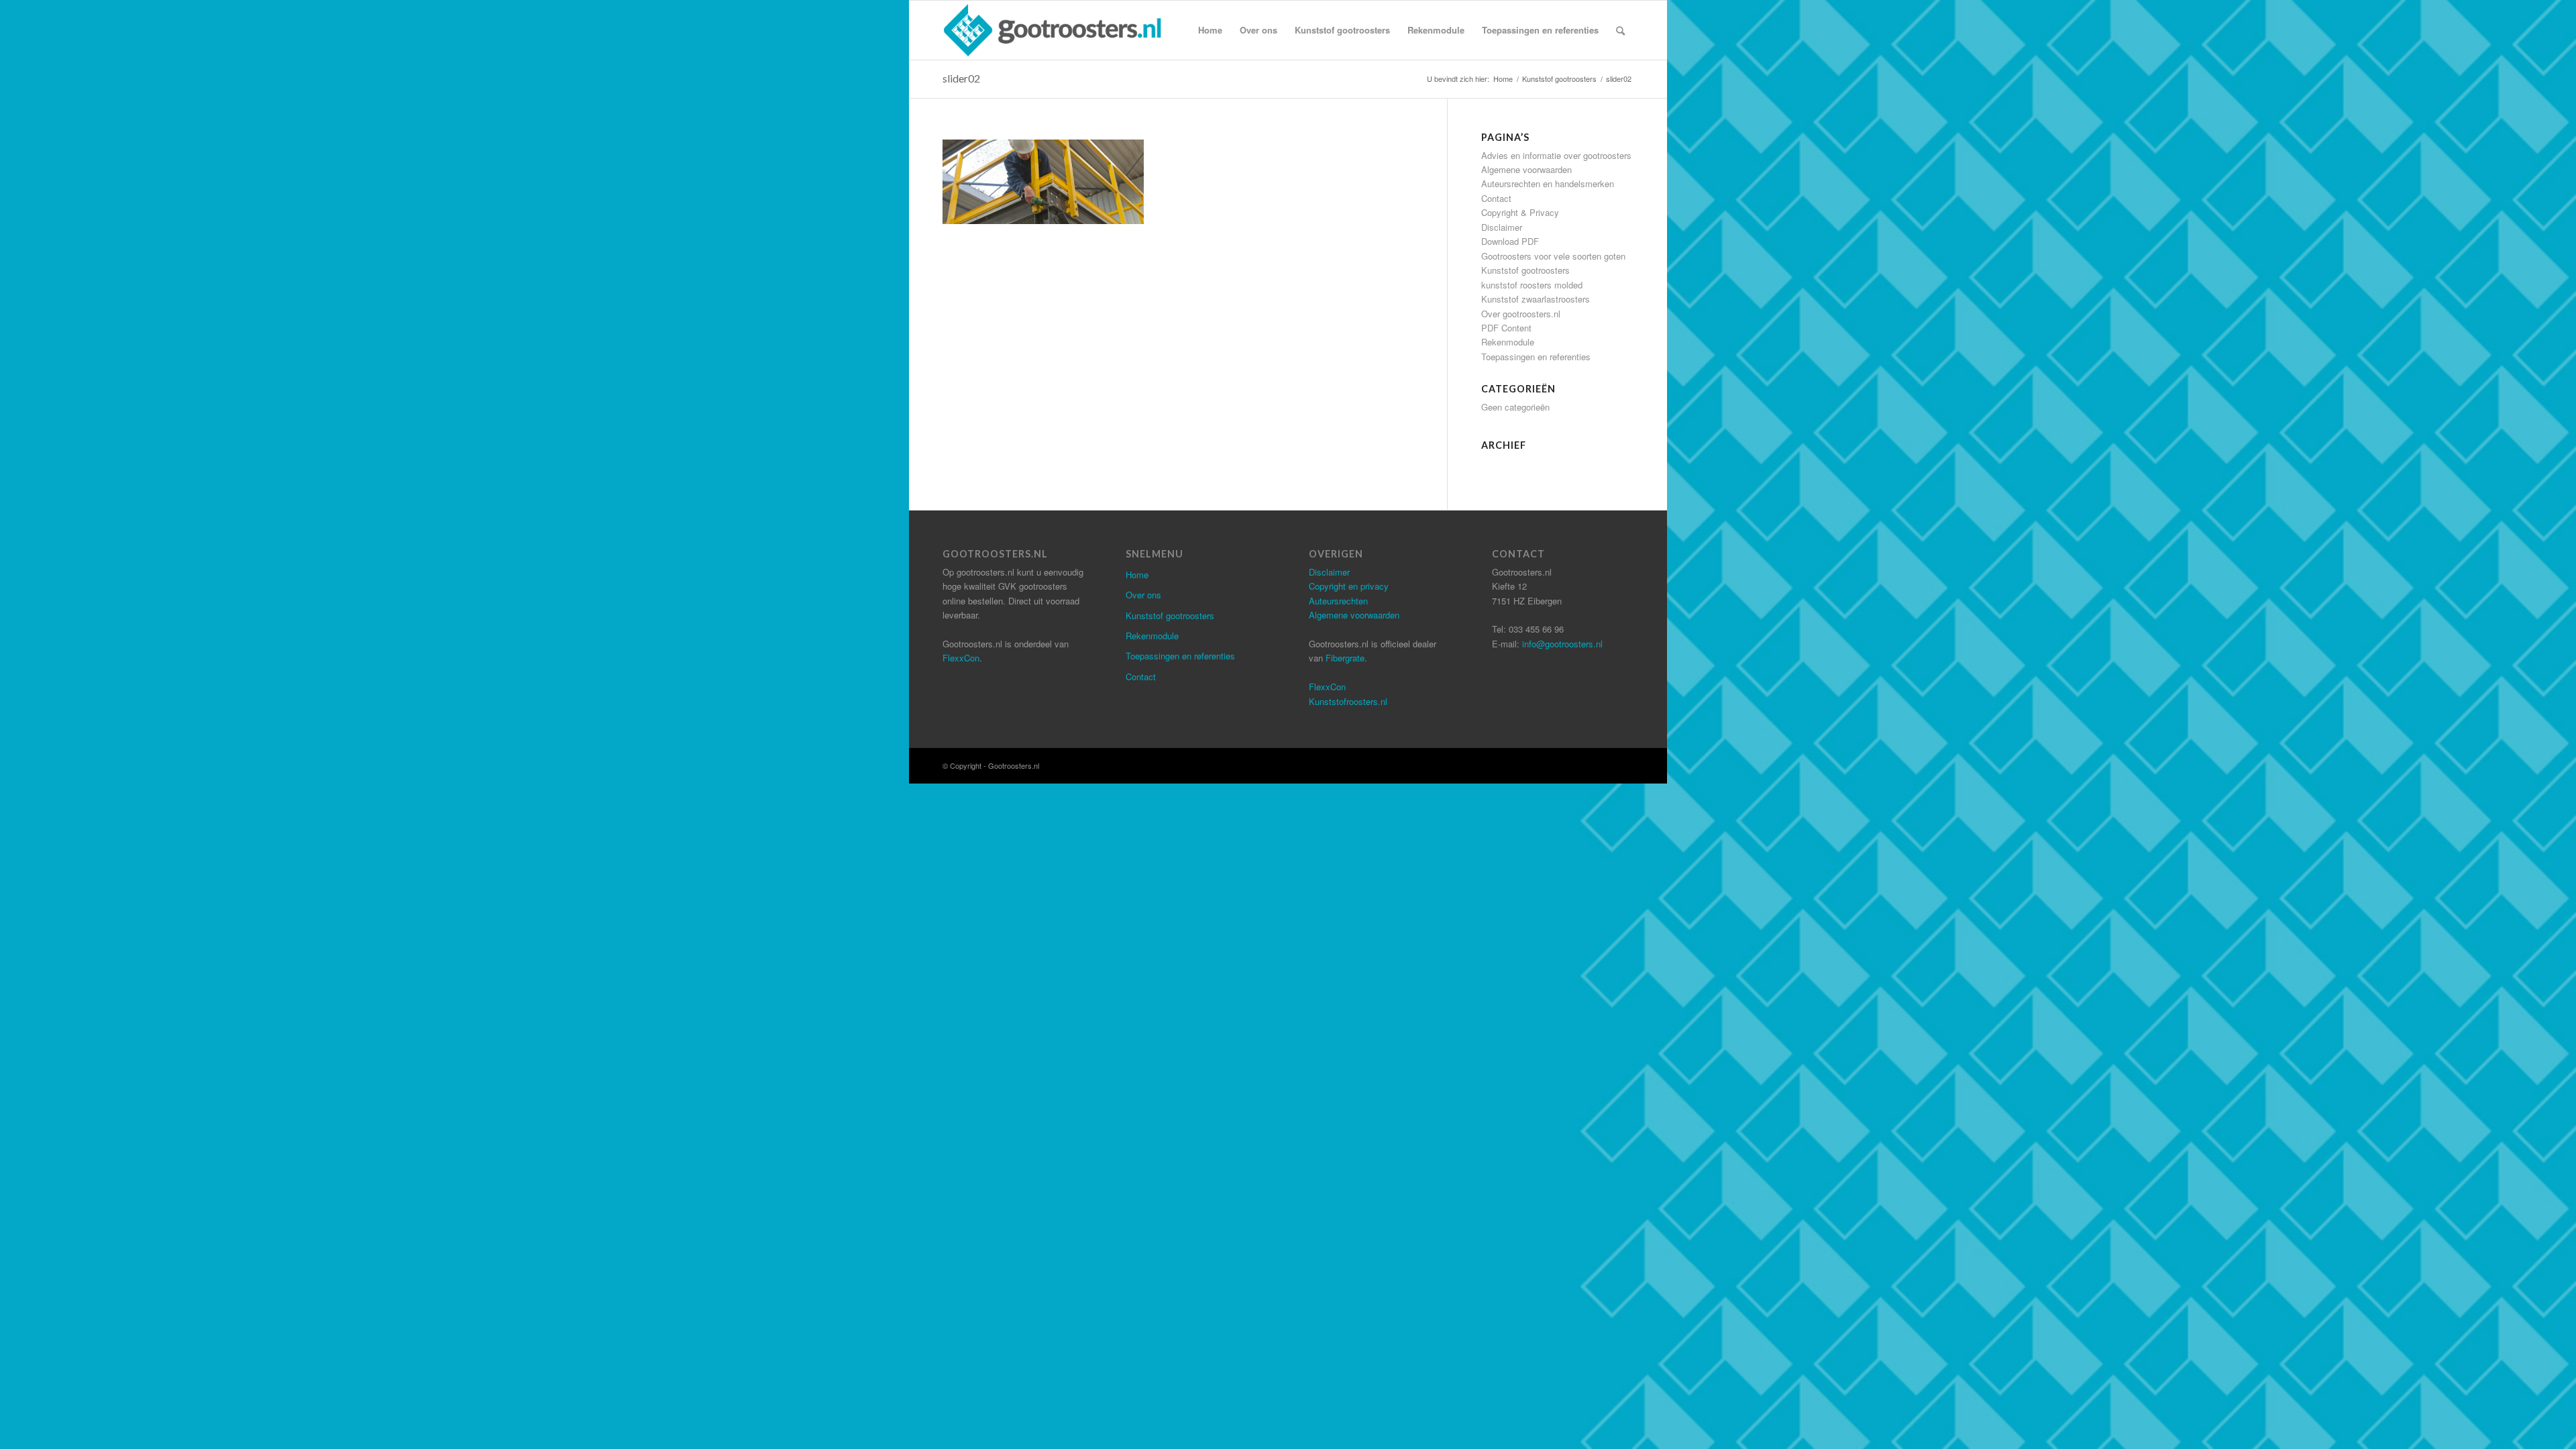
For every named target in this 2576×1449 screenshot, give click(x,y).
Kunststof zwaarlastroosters (1536, 299)
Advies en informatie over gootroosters (1556, 155)
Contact (1496, 198)
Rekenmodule (1508, 342)
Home (1137, 575)
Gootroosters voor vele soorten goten (1553, 256)
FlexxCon (961, 658)
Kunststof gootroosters (1525, 270)
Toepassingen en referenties (1536, 357)
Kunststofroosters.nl (1348, 701)
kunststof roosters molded (1532, 285)
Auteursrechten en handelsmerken (1548, 183)
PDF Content (1506, 328)
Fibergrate (1345, 658)
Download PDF (1510, 241)
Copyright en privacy (1349, 586)
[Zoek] (1620, 30)
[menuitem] (1210, 30)
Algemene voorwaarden (1526, 169)
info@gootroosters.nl (1562, 644)
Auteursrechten (1338, 601)
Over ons (1143, 595)
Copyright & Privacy (1520, 212)
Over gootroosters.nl (1521, 314)
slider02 (961, 78)
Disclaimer (1502, 227)
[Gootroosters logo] (1054, 30)
